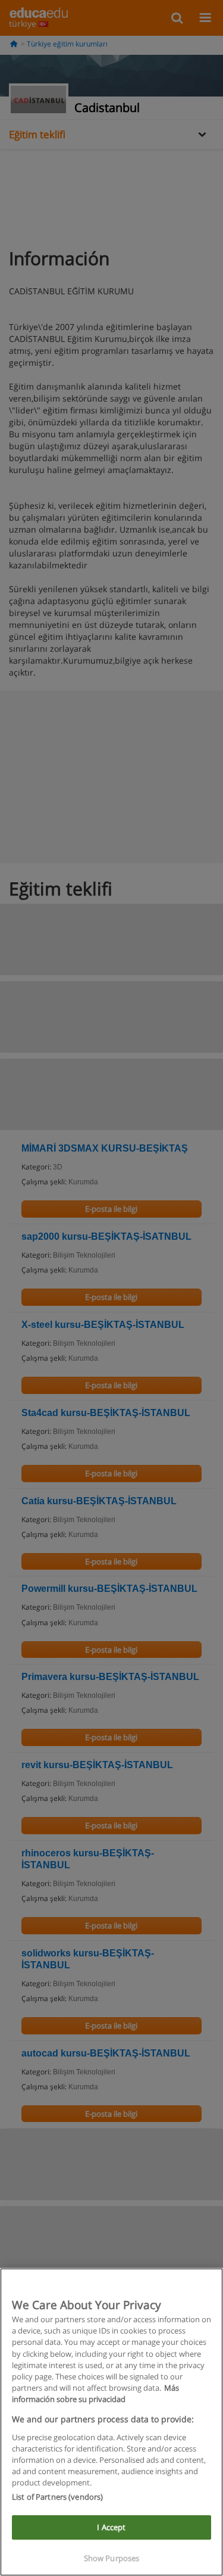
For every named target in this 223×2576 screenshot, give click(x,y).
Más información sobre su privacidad (95, 2393)
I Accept (111, 2527)
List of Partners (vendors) (57, 2497)
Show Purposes (112, 2558)
